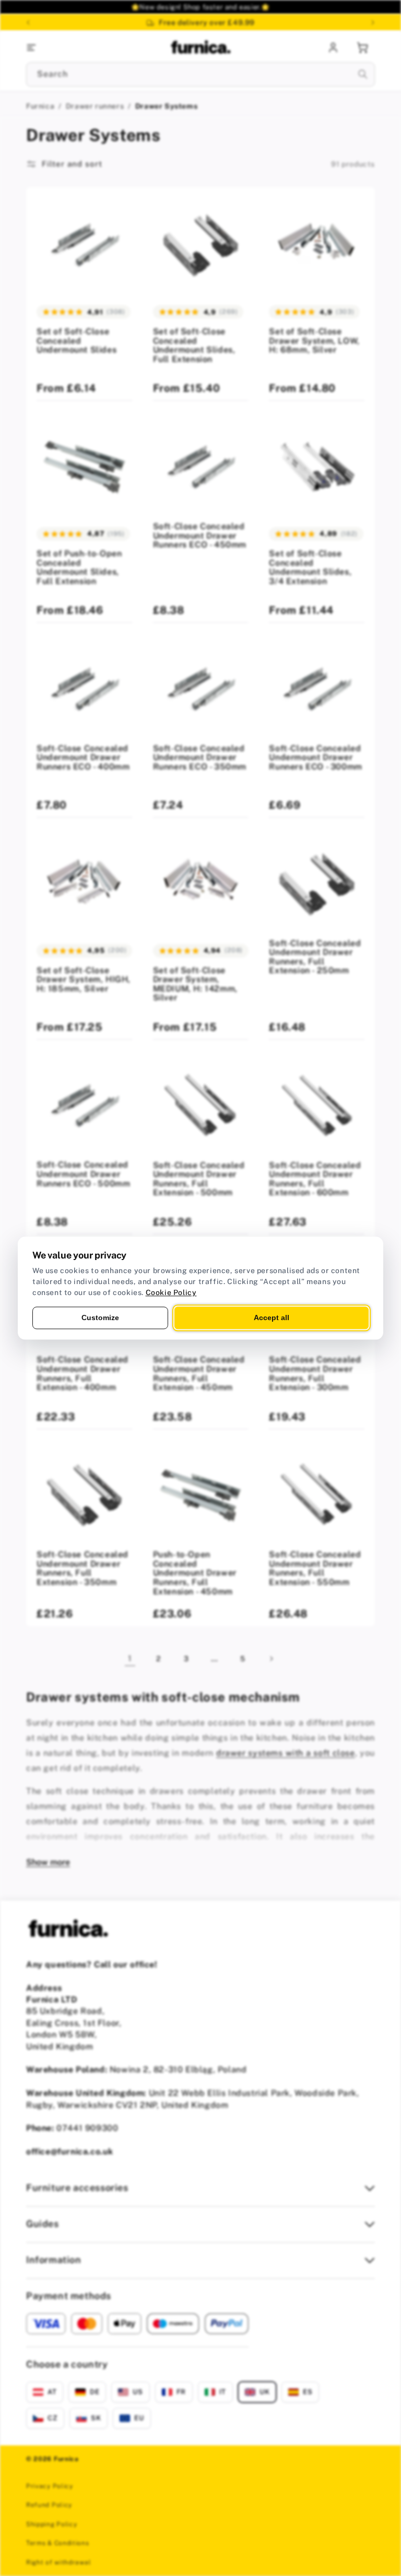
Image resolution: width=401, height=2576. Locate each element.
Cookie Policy (171, 1292)
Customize (100, 1318)
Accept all (272, 1318)
